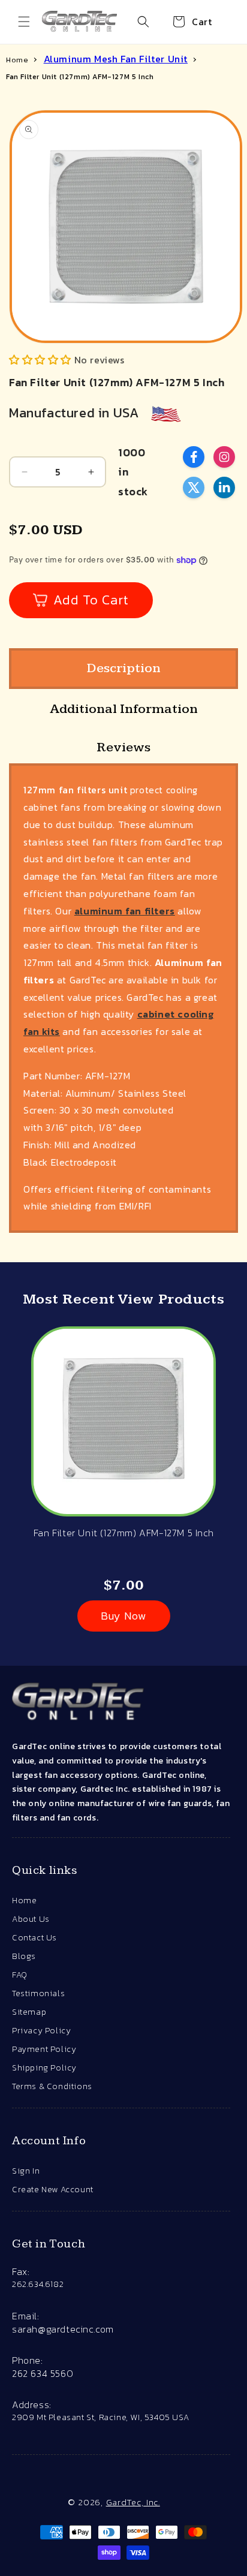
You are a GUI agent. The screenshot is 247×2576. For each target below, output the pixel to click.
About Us (31, 1919)
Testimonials (38, 1993)
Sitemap (29, 2012)
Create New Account (53, 2190)
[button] (24, 22)
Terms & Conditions (52, 2086)
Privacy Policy (41, 2031)
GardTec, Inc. (133, 2502)
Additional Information (124, 709)
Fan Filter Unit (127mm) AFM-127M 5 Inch (80, 77)
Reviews (123, 747)
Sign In (26, 2171)
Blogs (24, 1956)
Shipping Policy (44, 2068)
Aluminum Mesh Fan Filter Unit (116, 59)
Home (17, 60)
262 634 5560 (43, 2373)
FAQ (20, 1975)
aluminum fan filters (125, 911)
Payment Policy (44, 2049)
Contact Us (34, 1938)
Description (124, 668)
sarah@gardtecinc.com (63, 2329)
